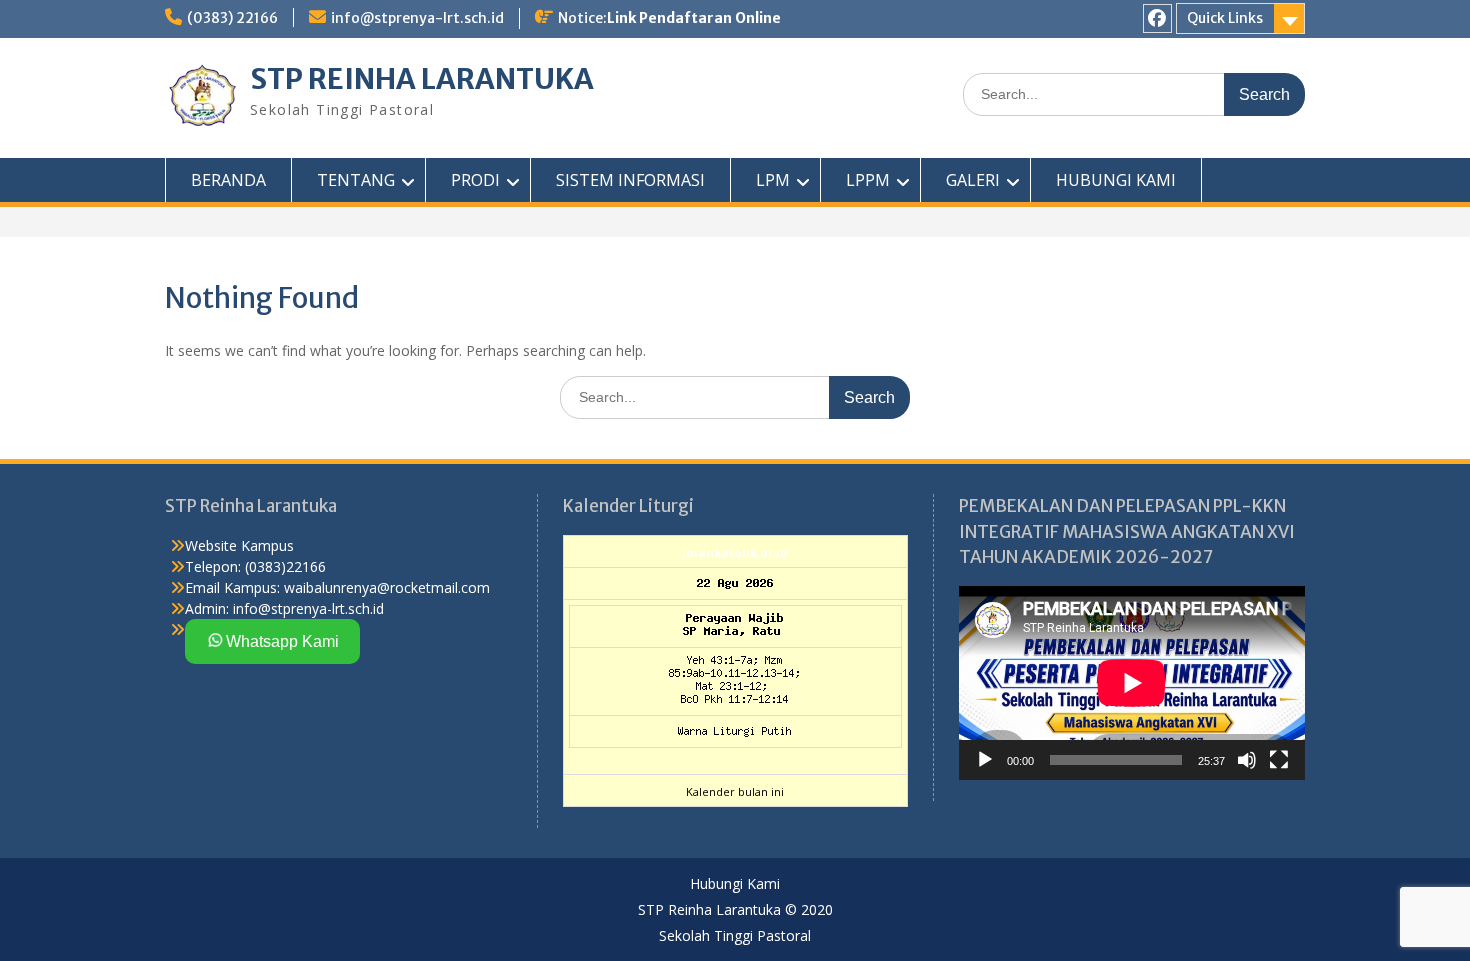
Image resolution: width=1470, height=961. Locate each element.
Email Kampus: (232, 587)
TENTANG (356, 180)
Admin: (207, 608)
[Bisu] (1247, 760)
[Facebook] (1157, 18)
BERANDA (228, 180)
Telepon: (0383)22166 (255, 566)
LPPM (868, 180)
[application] (1132, 683)
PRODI (475, 180)
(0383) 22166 (232, 18)
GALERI (973, 180)
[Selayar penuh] (1279, 760)
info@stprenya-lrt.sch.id (417, 18)
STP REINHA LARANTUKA (422, 79)
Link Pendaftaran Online (694, 18)
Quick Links (1225, 18)
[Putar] (985, 760)
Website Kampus (239, 545)
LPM (773, 180)
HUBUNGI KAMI (1116, 180)
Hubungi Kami (735, 884)
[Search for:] (1134, 93)
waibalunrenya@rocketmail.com (387, 587)
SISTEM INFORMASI (630, 180)
